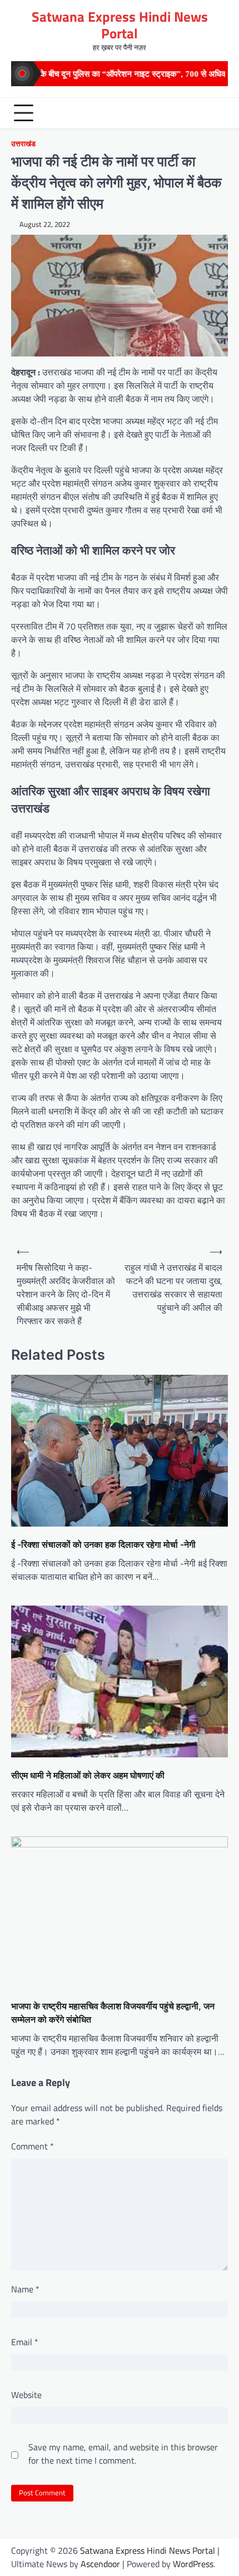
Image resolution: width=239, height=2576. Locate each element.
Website (26, 2395)
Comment (33, 2146)
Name (25, 2289)
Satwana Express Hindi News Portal (120, 25)
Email (25, 2342)
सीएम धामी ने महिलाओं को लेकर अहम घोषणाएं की (88, 1775)
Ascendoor (100, 2564)
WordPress (193, 2564)
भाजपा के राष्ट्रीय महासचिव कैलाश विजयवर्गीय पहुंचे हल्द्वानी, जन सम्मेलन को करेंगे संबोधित (113, 2013)
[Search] (217, 113)
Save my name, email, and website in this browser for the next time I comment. (123, 2454)
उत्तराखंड (23, 144)
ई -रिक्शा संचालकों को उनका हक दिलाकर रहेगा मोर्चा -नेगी (103, 1544)
